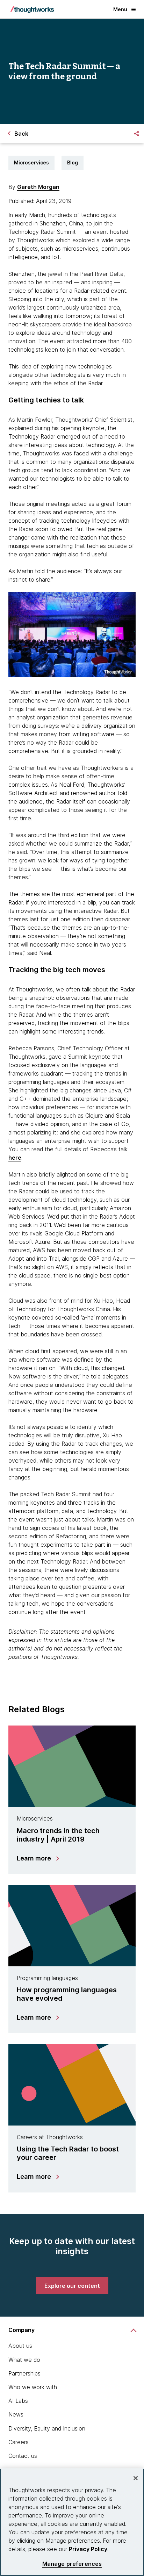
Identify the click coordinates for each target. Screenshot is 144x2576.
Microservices (31, 162)
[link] (72, 2286)
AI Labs (18, 2401)
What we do (24, 2360)
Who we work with (33, 2387)
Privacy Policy (88, 2549)
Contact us (23, 2456)
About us (20, 2346)
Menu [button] (120, 9)
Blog (73, 162)
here (15, 1158)
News (16, 2414)
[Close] (136, 2478)
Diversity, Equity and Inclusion (47, 2428)
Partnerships (24, 2373)
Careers (19, 2442)
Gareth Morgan (38, 187)
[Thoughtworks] (32, 9)
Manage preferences (72, 2564)
